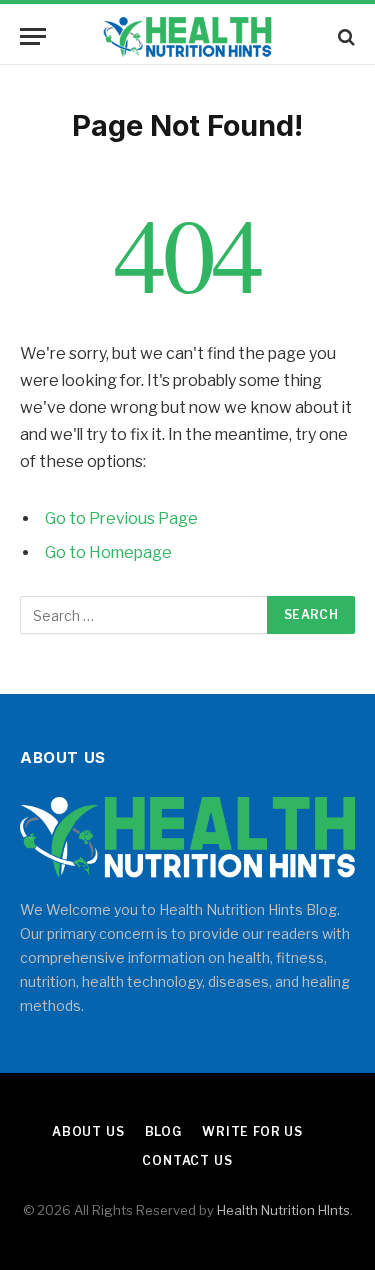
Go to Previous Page (121, 518)
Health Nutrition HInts (283, 1210)
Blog (163, 1131)
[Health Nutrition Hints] (187, 36)
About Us (88, 1131)
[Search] (344, 36)
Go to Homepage (108, 552)
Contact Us (187, 1160)
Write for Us (252, 1131)
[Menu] (33, 36)
